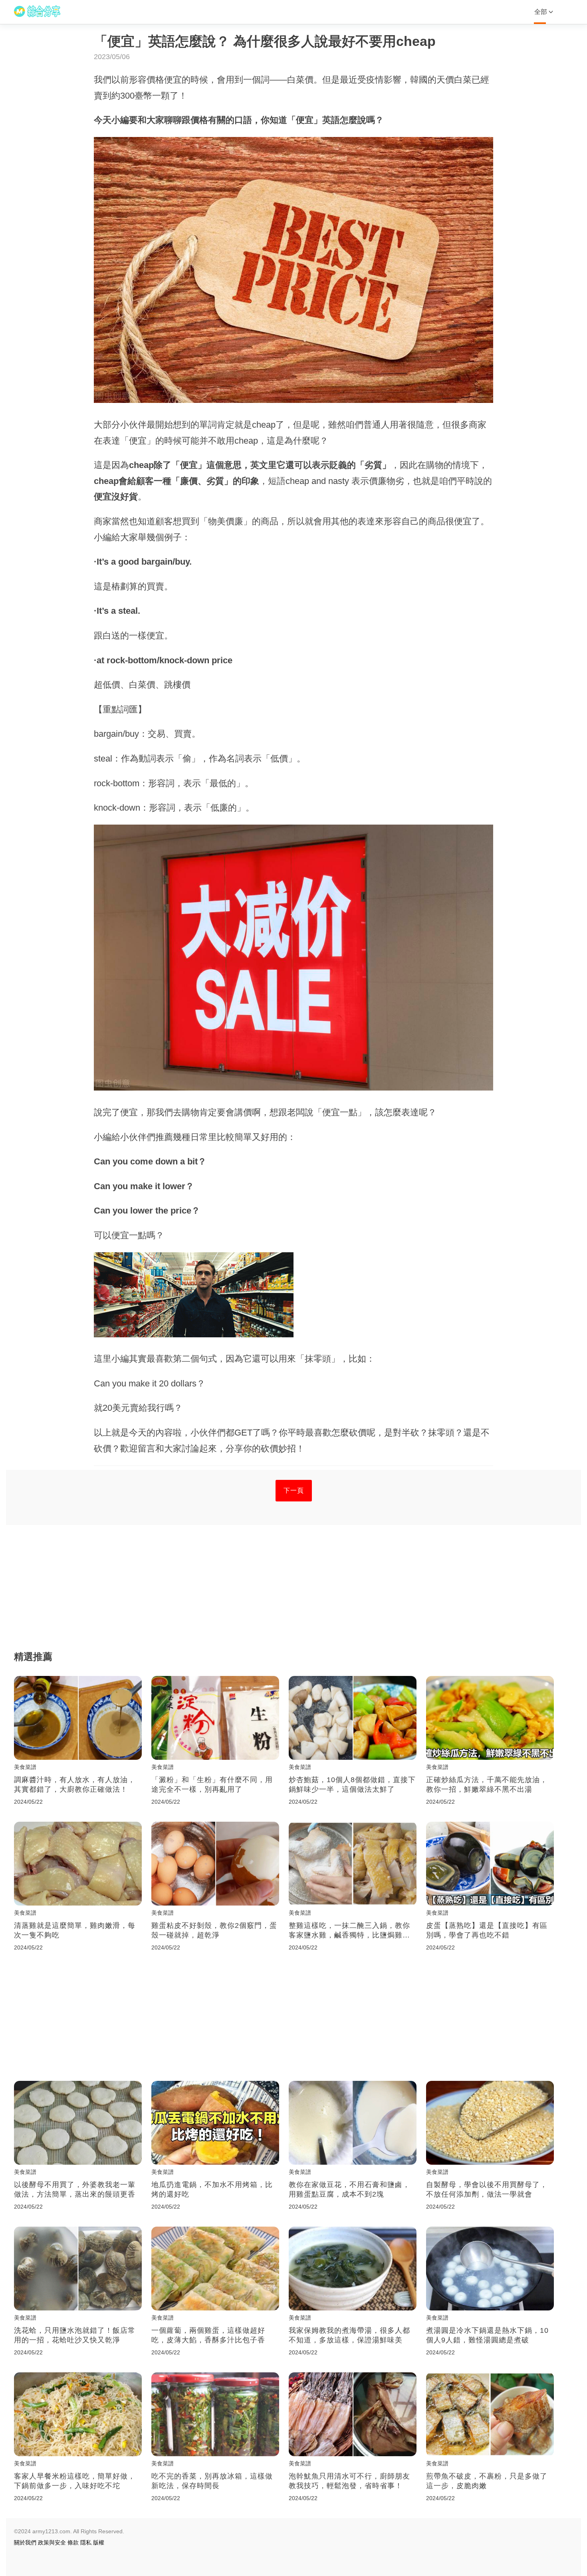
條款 (73, 2542)
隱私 (86, 2542)
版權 (99, 2542)
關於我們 (25, 2542)
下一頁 (294, 1490)
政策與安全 (52, 2542)
